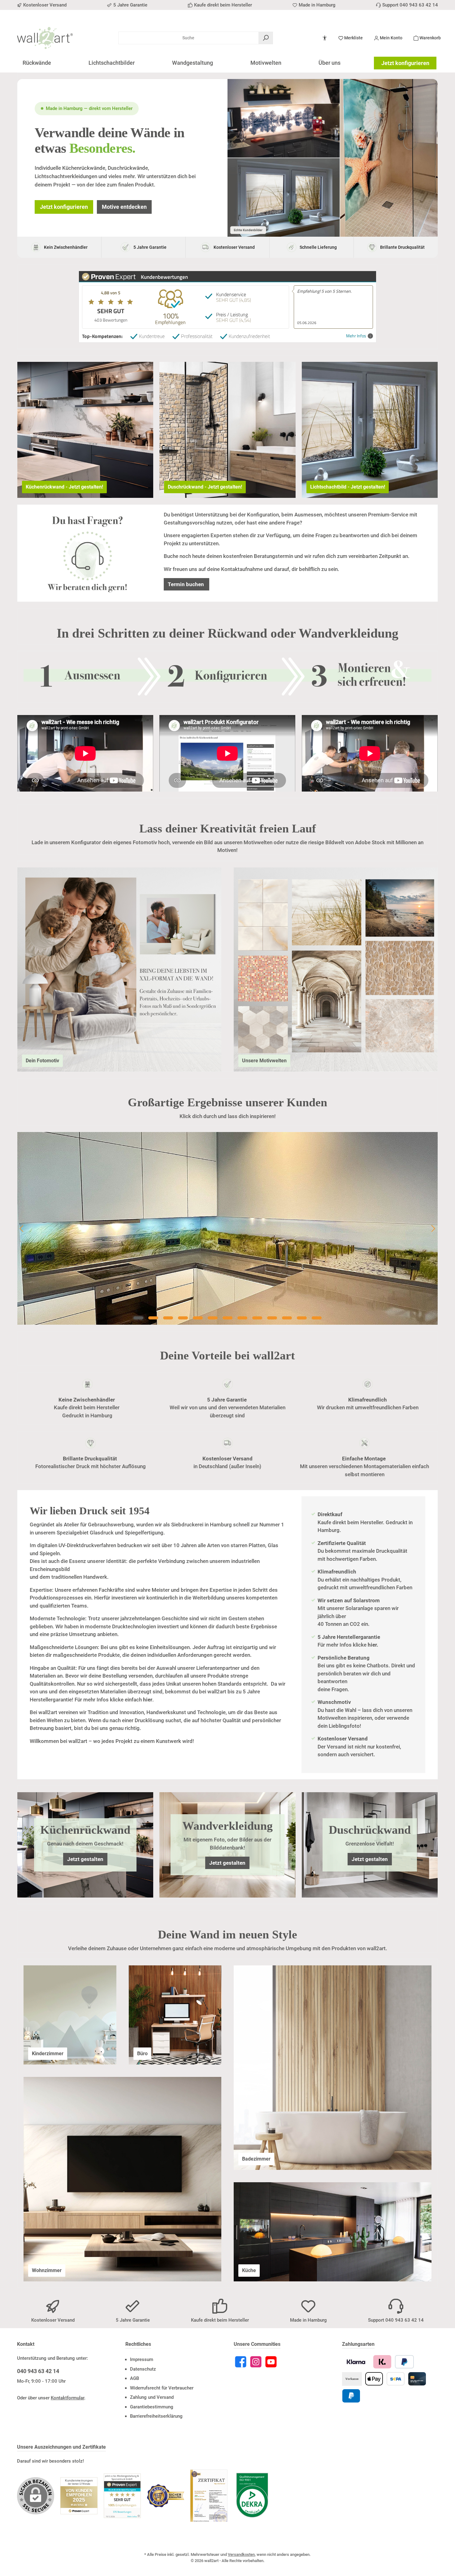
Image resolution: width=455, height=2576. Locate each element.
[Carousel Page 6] (213, 1318)
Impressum (142, 2359)
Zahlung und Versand (152, 2397)
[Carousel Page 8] (242, 1318)
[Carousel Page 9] (257, 1318)
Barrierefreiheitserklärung (156, 2416)
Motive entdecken (124, 207)
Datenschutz (143, 2369)
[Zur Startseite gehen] (45, 38)
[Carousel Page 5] (198, 1318)
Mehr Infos (356, 336)
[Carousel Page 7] (227, 1318)
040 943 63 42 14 (38, 2371)
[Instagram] (256, 2362)
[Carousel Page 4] (183, 1318)
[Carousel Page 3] (168, 1318)
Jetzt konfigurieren (405, 63)
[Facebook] (241, 2362)
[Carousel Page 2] (153, 1318)
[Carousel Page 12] (302, 1318)
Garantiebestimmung (152, 2407)
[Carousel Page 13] (317, 1318)
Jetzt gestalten (85, 1859)
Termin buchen (186, 584)
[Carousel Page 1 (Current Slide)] (138, 1318)
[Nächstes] (433, 1229)
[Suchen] (266, 38)
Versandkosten (241, 2554)
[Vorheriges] (22, 1229)
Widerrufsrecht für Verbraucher (162, 2388)
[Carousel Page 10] (272, 1318)
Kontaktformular (67, 2398)
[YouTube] (271, 2362)
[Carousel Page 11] (287, 1318)
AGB (134, 2378)
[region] (227, 1228)
